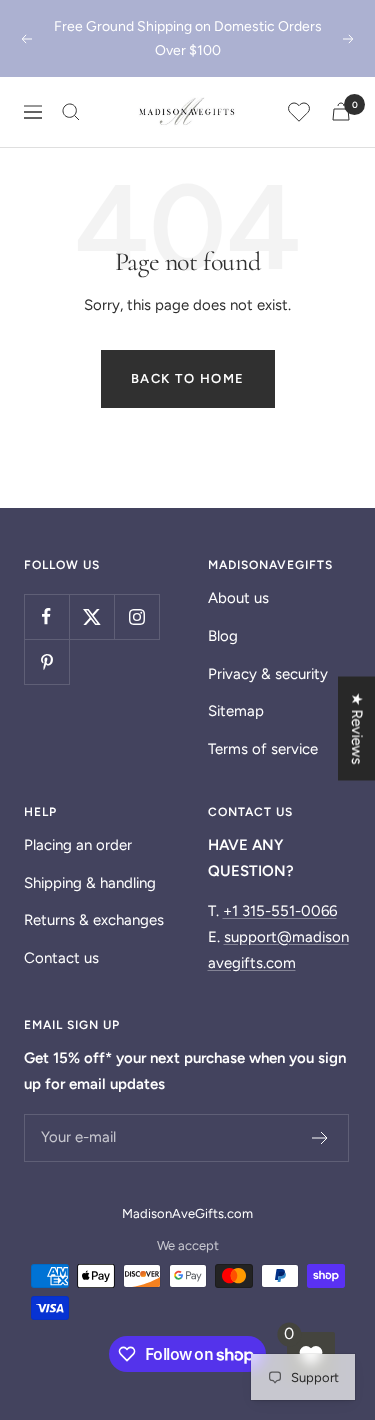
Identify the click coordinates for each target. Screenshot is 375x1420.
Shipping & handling (90, 883)
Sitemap (236, 711)
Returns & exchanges (94, 920)
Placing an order (78, 845)
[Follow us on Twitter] (91, 616)
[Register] (320, 1138)
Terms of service (263, 749)
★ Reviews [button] (357, 729)
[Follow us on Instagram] (136, 616)
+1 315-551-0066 (280, 911)
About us (238, 598)
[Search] (71, 112)
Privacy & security (268, 674)
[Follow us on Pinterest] (46, 661)
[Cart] (341, 111)
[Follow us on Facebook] (46, 616)
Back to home (188, 378)
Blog (223, 636)
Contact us (61, 958)
